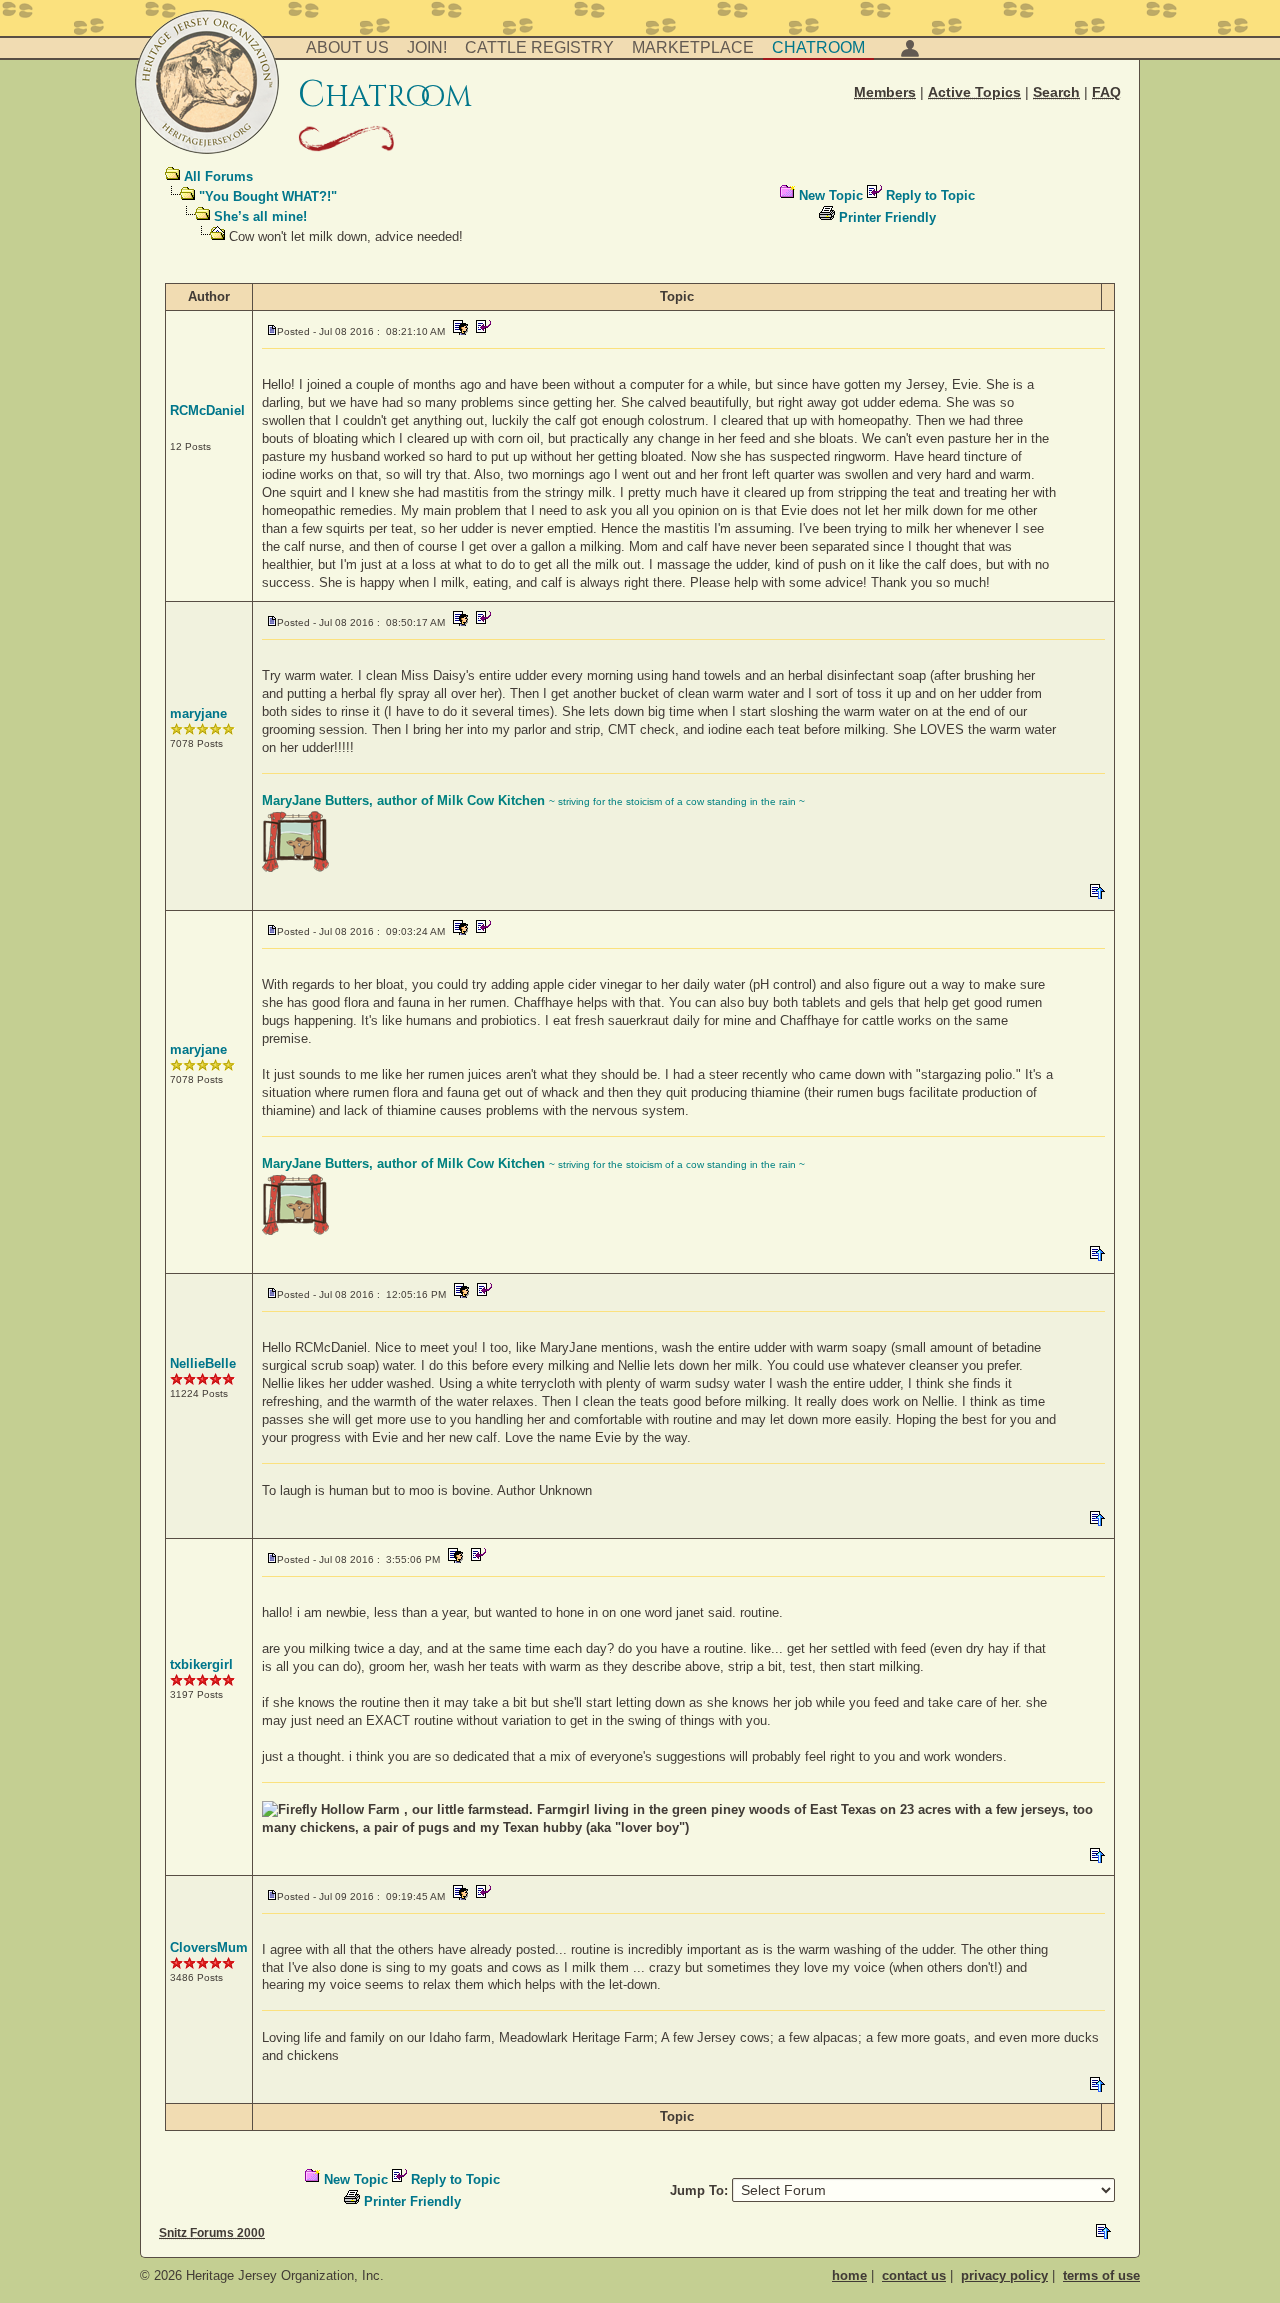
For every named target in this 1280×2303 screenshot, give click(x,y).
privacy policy (1004, 2275)
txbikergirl (201, 1664)
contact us (914, 2275)
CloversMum (209, 1947)
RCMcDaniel (207, 410)
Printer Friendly (887, 217)
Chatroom (818, 47)
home (849, 2275)
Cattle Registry (539, 47)
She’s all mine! (260, 216)
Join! (427, 47)
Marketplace (693, 47)
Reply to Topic (930, 195)
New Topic (831, 195)
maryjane (198, 713)
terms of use (1101, 2275)
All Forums (218, 176)
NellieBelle (203, 1363)
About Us (347, 47)
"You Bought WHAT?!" (268, 196)
